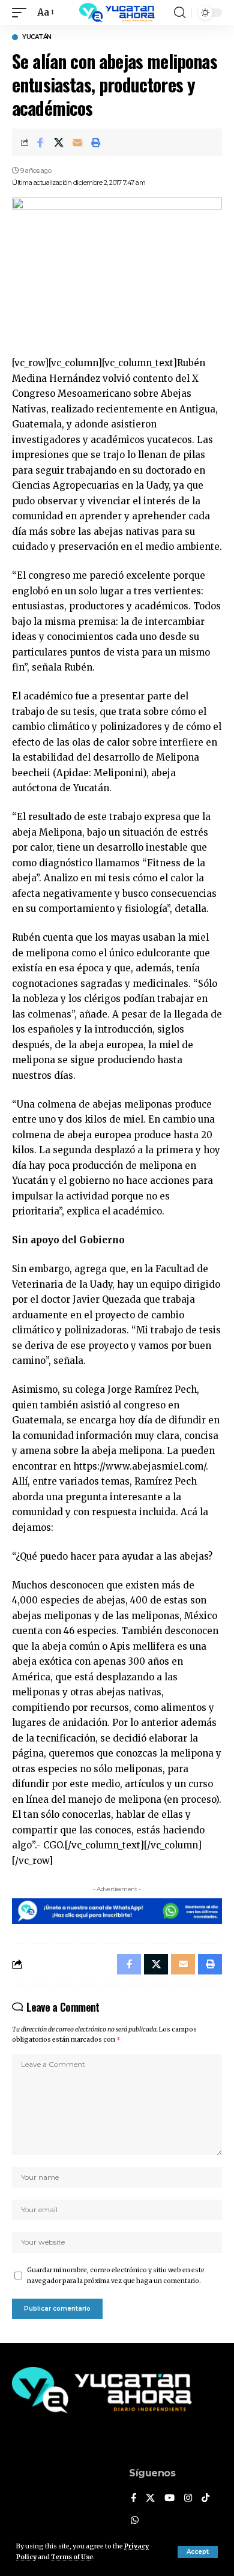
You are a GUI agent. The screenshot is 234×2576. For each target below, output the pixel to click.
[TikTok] (205, 2499)
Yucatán (37, 37)
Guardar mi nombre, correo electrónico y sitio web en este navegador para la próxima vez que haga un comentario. (116, 2276)
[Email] (77, 142)
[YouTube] (169, 2499)
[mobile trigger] (22, 13)
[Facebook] (133, 2499)
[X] (150, 2499)
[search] (180, 13)
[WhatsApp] (135, 2521)
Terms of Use (72, 2557)
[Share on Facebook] (40, 142)
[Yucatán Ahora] (117, 13)
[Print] (96, 142)
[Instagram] (188, 2499)
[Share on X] (59, 142)
